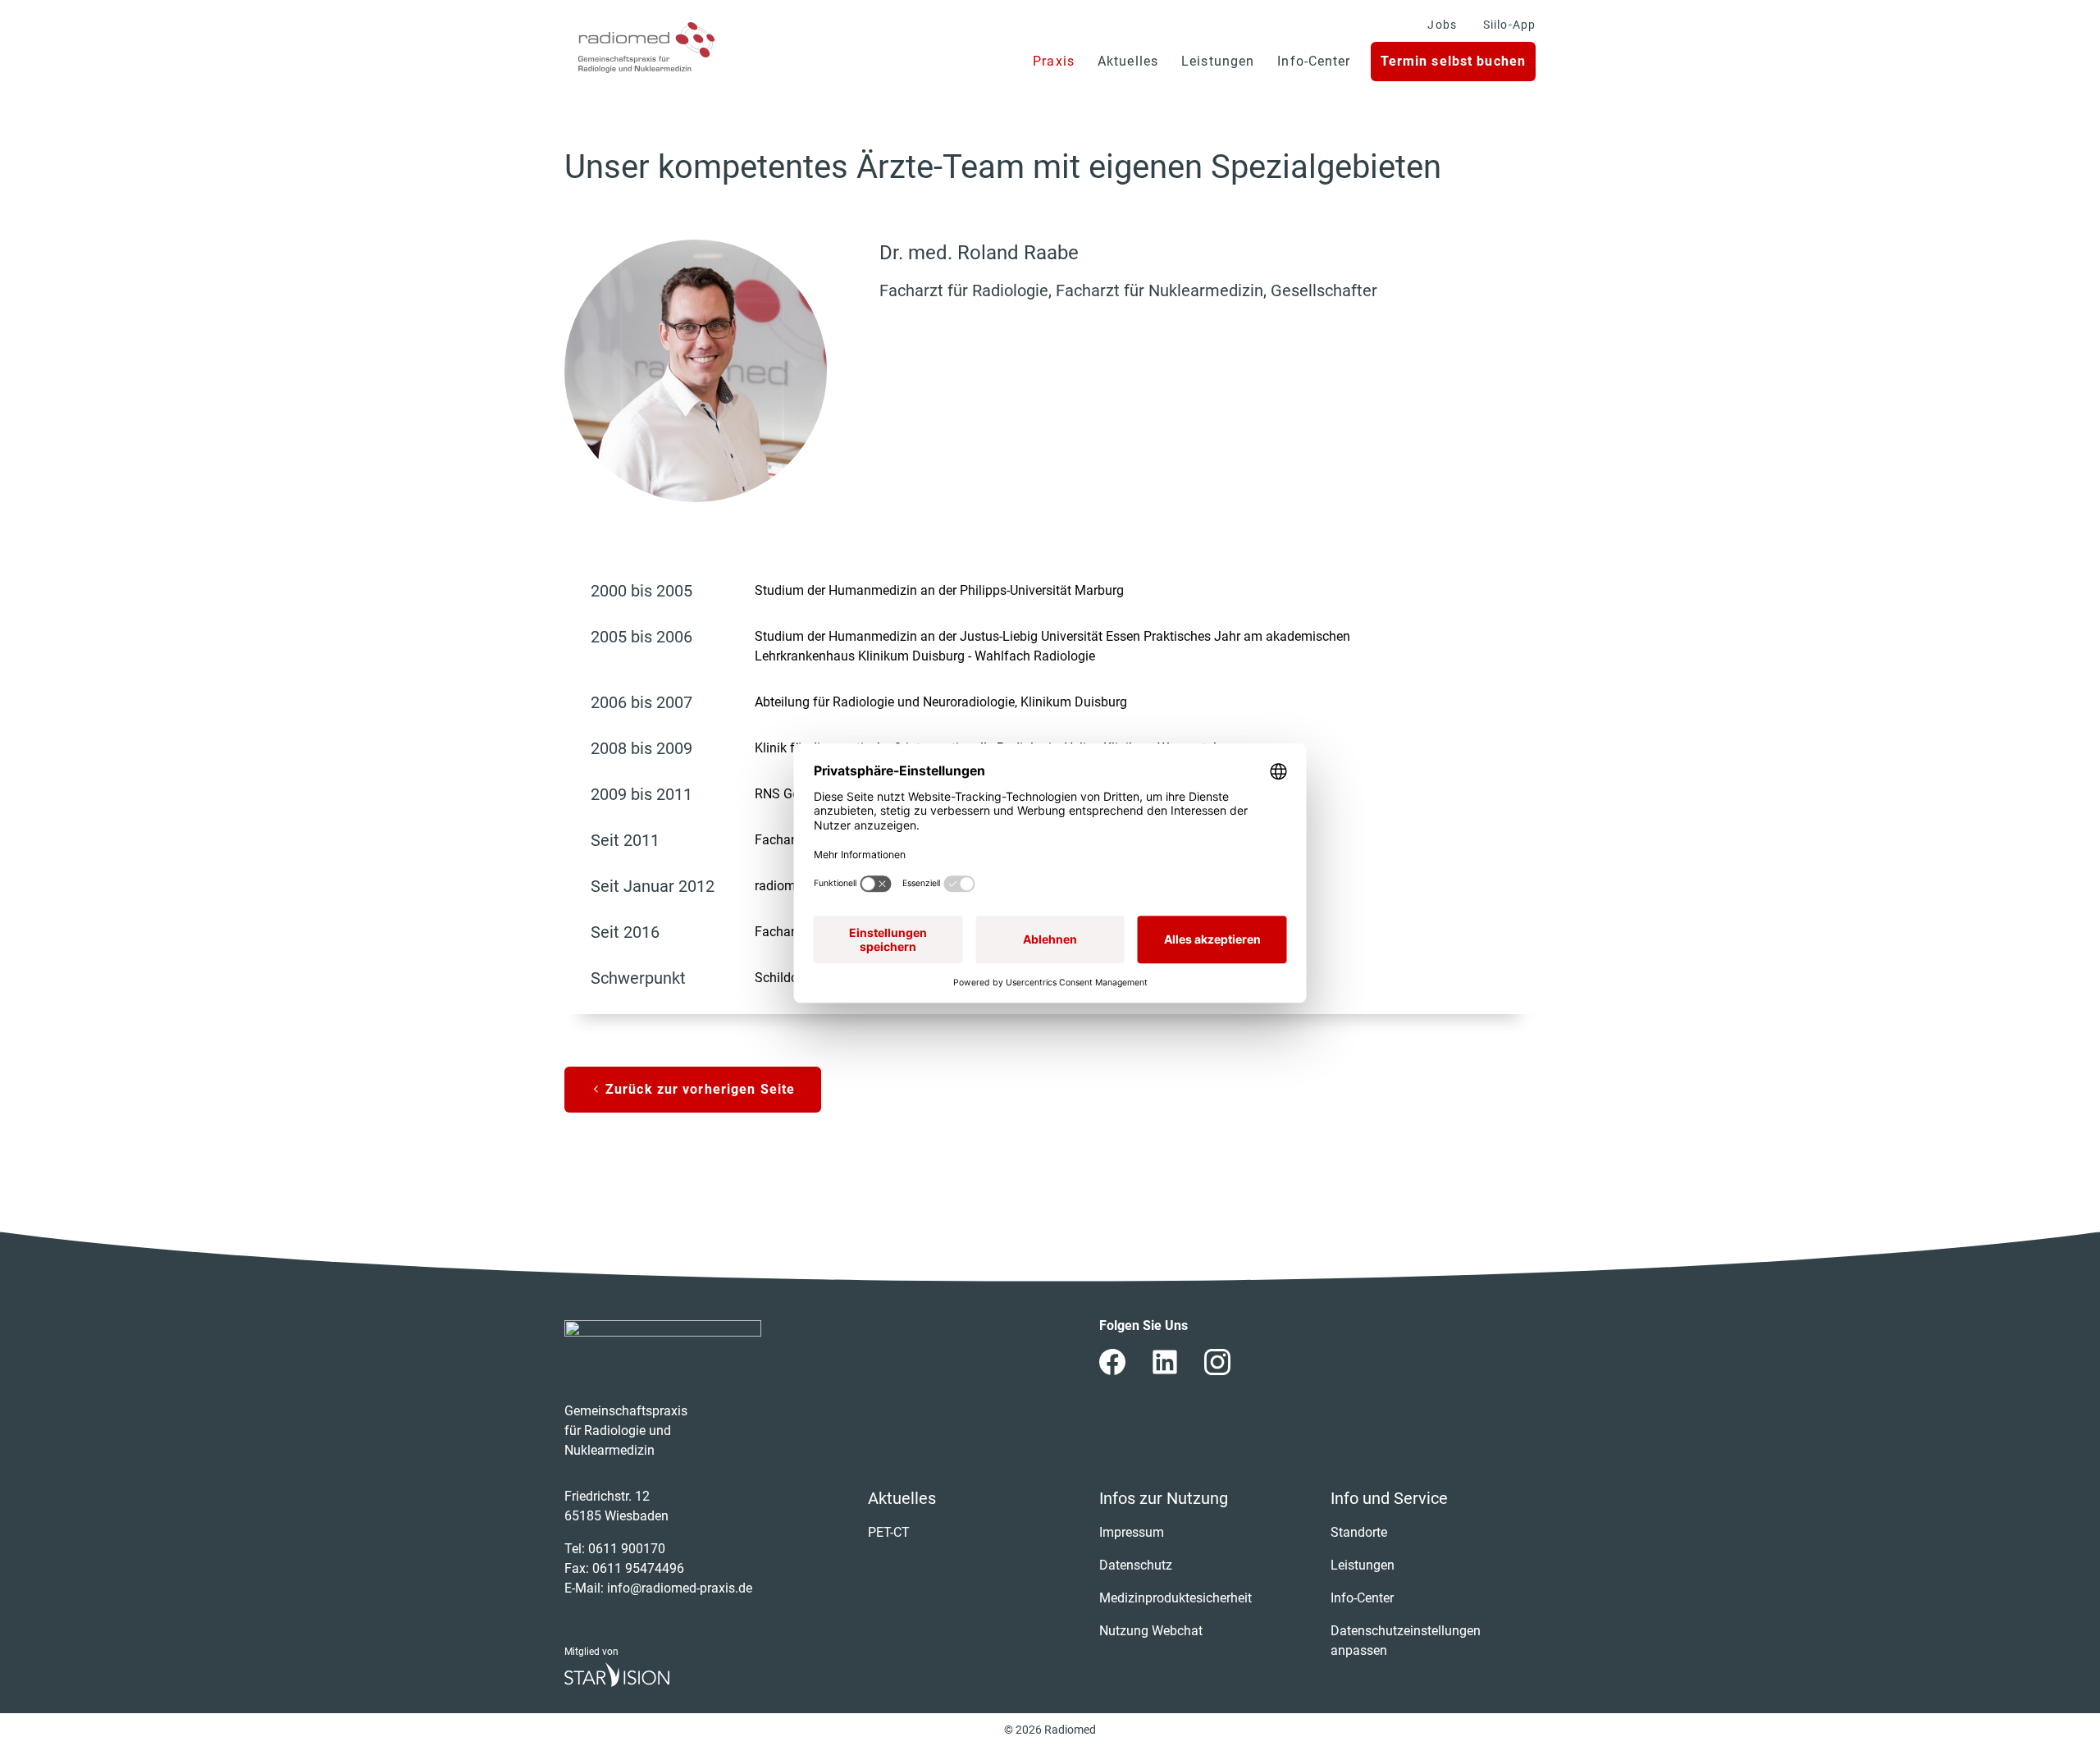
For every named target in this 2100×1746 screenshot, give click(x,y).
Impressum (1132, 1532)
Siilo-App (1509, 25)
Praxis (1054, 61)
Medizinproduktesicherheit (1176, 1598)
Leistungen (1218, 61)
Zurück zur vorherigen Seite (698, 1089)
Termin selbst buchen (1453, 61)
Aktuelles (1128, 61)
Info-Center (1314, 61)
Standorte (1359, 1532)
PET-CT (889, 1532)
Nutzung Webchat (1151, 1631)
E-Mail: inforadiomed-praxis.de (658, 1588)
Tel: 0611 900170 (615, 1549)
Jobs (1442, 25)
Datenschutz (1136, 1565)
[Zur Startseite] (646, 48)
